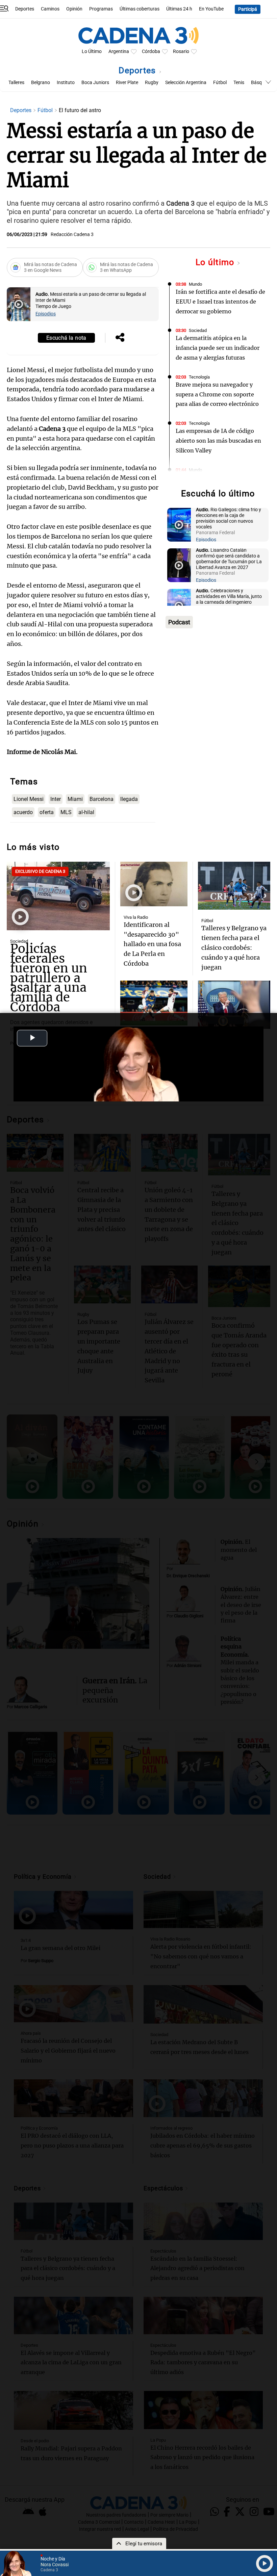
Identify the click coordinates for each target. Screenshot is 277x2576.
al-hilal (86, 812)
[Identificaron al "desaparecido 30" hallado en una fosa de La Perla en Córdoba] (154, 884)
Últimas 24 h (179, 9)
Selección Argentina (186, 83)
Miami (75, 799)
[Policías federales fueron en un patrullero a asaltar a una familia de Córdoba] (58, 896)
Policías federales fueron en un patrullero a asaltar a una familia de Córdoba (49, 978)
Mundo (195, 284)
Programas (101, 9)
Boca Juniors (95, 83)
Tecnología (199, 377)
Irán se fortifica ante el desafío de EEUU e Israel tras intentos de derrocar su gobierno (220, 302)
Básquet (260, 83)
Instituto (66, 83)
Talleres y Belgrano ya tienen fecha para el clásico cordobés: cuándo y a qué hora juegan (234, 947)
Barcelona (102, 799)
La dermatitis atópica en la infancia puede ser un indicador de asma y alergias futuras (218, 348)
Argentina (119, 51)
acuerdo (23, 812)
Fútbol (220, 83)
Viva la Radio (136, 917)
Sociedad (198, 330)
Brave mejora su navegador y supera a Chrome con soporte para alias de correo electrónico (217, 394)
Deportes (25, 9)
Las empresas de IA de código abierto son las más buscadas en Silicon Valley (218, 441)
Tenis (239, 83)
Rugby (152, 83)
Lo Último (92, 51)
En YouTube (211, 9)
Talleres (16, 83)
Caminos (50, 9)
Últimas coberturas (140, 9)
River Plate (127, 83)
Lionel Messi (29, 799)
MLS (66, 812)
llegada (129, 799)
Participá (248, 9)
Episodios (46, 314)
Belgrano (41, 83)
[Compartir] (120, 338)
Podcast (179, 622)
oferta (47, 812)
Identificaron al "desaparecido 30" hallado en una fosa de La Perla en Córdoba (152, 944)
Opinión (74, 9)
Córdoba (151, 51)
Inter (56, 799)
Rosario (181, 51)
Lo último (216, 262)
